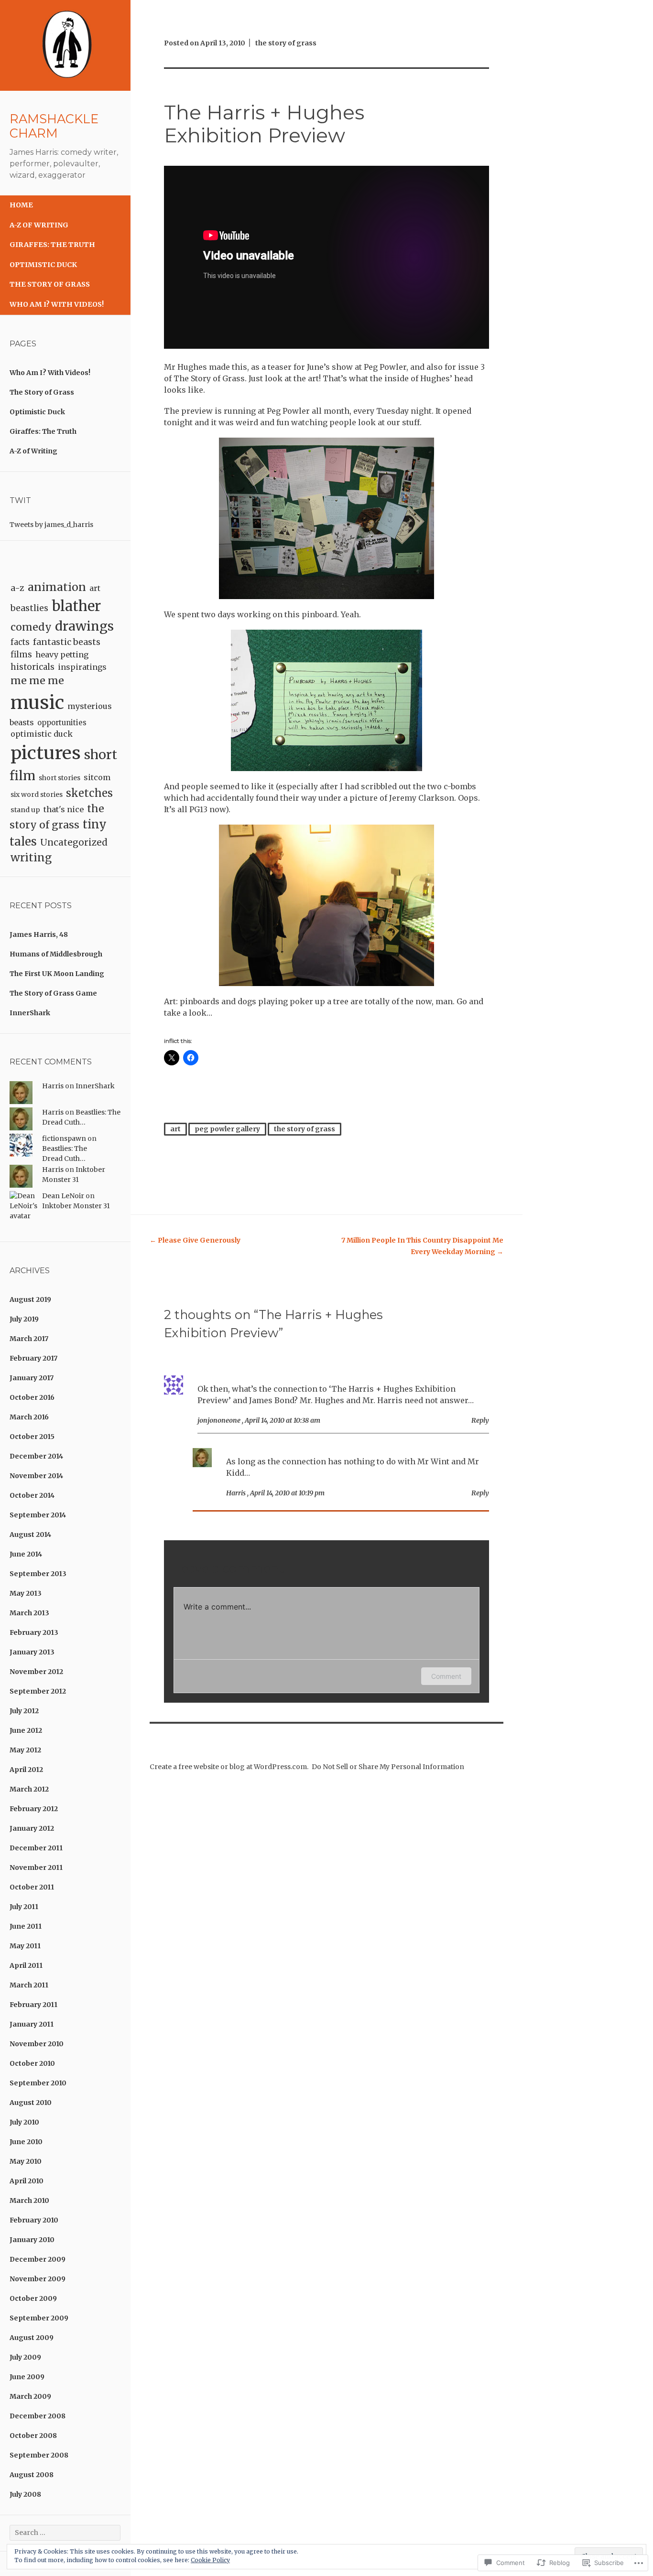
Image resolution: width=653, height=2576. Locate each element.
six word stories (37, 794)
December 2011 (36, 1848)
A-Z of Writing (39, 225)
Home (21, 205)
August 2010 (31, 2103)
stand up (25, 810)
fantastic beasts (67, 642)
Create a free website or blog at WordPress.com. (229, 1767)
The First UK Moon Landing (57, 974)
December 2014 (36, 1456)
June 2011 (26, 1926)
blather (76, 606)
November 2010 (37, 2044)
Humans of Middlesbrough (56, 954)
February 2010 (34, 2220)
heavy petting (62, 655)
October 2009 (33, 2298)
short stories (60, 778)
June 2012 (26, 1730)
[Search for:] (65, 2533)
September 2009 (39, 2318)
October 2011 (32, 1887)
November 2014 (36, 1476)
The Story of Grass (50, 284)
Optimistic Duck (43, 265)
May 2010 (26, 2161)
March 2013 (29, 1613)
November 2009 (38, 2279)
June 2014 (26, 1554)
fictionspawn (64, 1138)
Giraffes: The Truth (52, 245)
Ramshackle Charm (54, 126)
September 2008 (39, 2455)
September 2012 (38, 1691)
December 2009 (38, 2259)
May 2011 (25, 1946)
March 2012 (29, 1789)
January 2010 (32, 2240)
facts (20, 642)
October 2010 (32, 2063)
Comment (446, 1676)
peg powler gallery (227, 1129)
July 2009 (25, 2357)
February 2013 (34, 1632)
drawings (84, 626)
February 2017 (33, 1358)
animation (57, 587)
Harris (53, 1086)
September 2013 (38, 1574)
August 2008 (32, 2475)
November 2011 (36, 1868)
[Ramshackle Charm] (65, 88)
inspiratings (82, 667)
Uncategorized (74, 843)
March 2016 (29, 1417)
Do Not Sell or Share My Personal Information (388, 1767)
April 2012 (26, 1770)
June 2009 (27, 2377)
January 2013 (32, 1652)
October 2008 (33, 2436)
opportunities (62, 723)
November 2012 (36, 1672)
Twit (20, 500)
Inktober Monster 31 (76, 1206)
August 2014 (30, 1535)
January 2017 (32, 1378)
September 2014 (38, 1515)
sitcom (97, 777)
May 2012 (25, 1750)
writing (31, 858)
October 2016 (32, 1397)
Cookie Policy (210, 2560)
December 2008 (38, 2416)
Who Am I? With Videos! (57, 304)
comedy (31, 627)
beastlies (29, 608)
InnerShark (30, 1013)
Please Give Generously (195, 1240)
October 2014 (32, 1495)
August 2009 (32, 2338)
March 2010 (29, 2200)
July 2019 (24, 1319)
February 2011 (33, 2005)
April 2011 (26, 1965)
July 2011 (24, 1907)
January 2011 (32, 2024)
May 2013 (26, 1593)
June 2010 (26, 2142)
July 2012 (24, 1711)
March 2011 (29, 1985)
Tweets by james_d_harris (51, 525)
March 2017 (29, 1339)
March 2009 (30, 2396)
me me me (37, 681)
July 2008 (25, 2494)
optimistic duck (42, 734)
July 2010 (24, 2122)
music (37, 703)
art (95, 588)
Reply (480, 1420)
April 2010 (27, 2181)
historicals (33, 667)
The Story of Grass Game (53, 993)
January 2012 (32, 1828)
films (21, 655)
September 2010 (38, 2083)
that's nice (64, 809)
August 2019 (30, 1299)
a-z (17, 588)
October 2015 (32, 1437)
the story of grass (286, 43)
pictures (46, 753)
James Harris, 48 (39, 934)
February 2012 (34, 1809)
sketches (89, 793)
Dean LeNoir (63, 1196)
